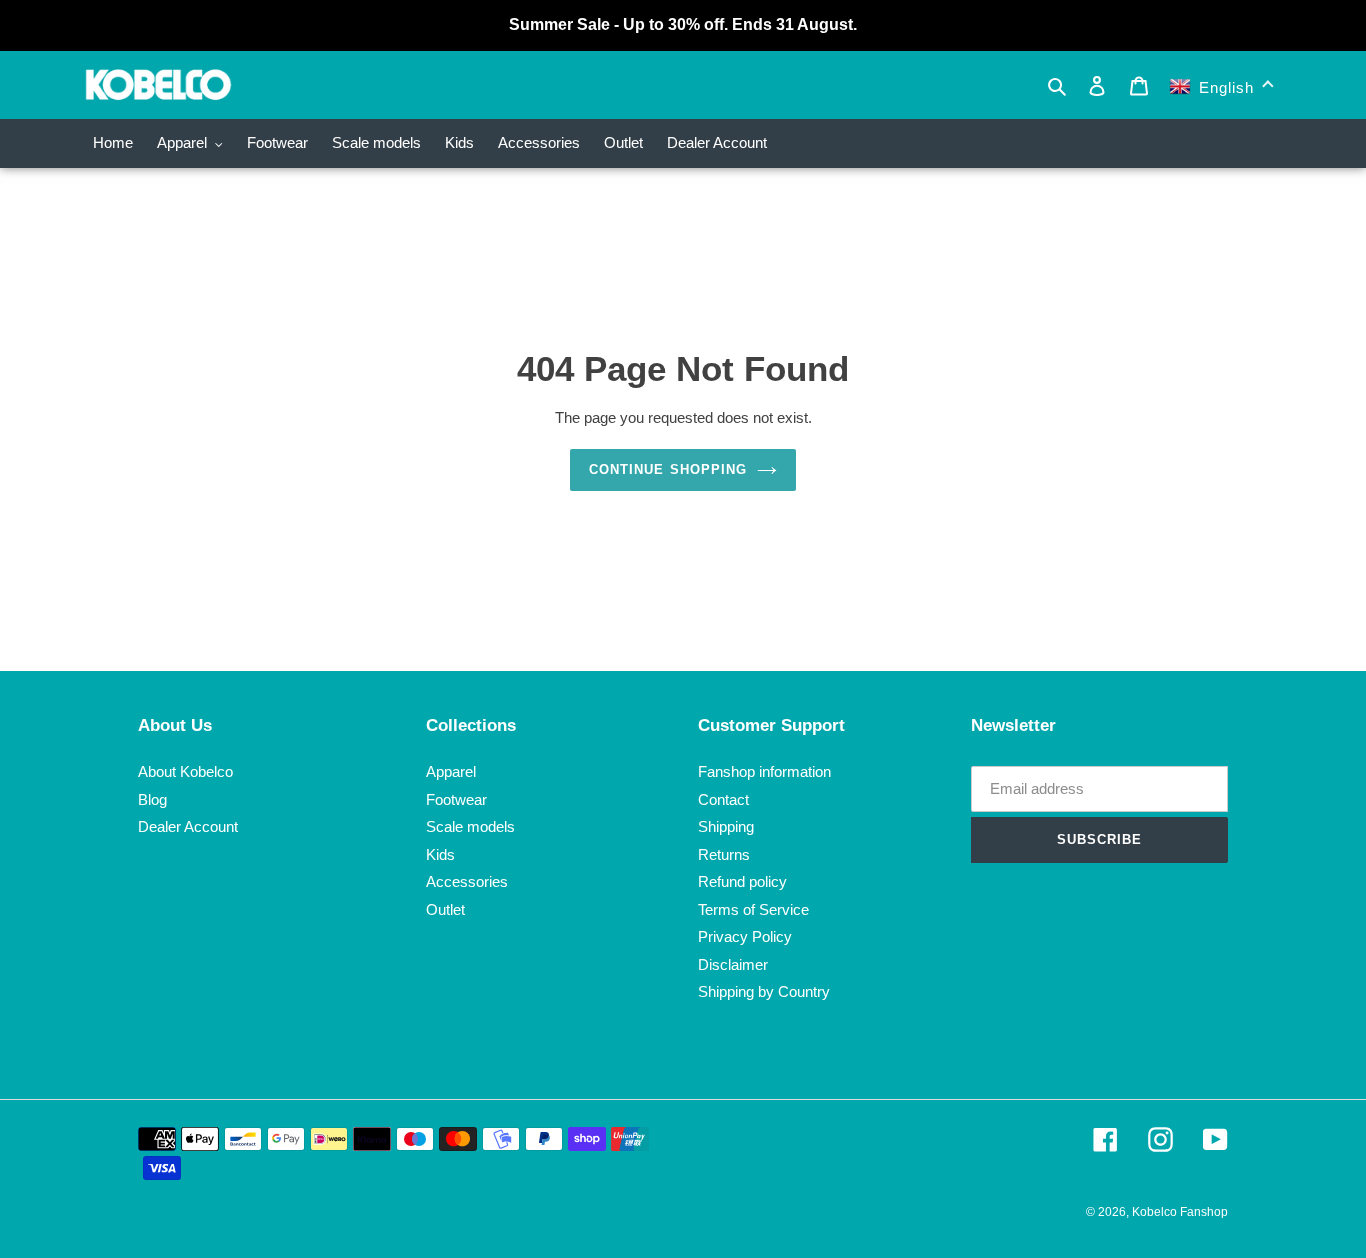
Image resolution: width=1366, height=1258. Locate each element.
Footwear (456, 799)
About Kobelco (185, 771)
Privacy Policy (745, 936)
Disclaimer (733, 964)
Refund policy (742, 881)
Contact (723, 799)
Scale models (470, 826)
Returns (724, 854)
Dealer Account (188, 826)
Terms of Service (753, 909)
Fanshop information (764, 771)
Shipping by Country (764, 991)
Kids (440, 854)
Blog (152, 799)
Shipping (726, 826)
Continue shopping (668, 469)
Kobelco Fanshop (1180, 1212)
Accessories (467, 881)
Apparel (451, 771)
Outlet (445, 909)
